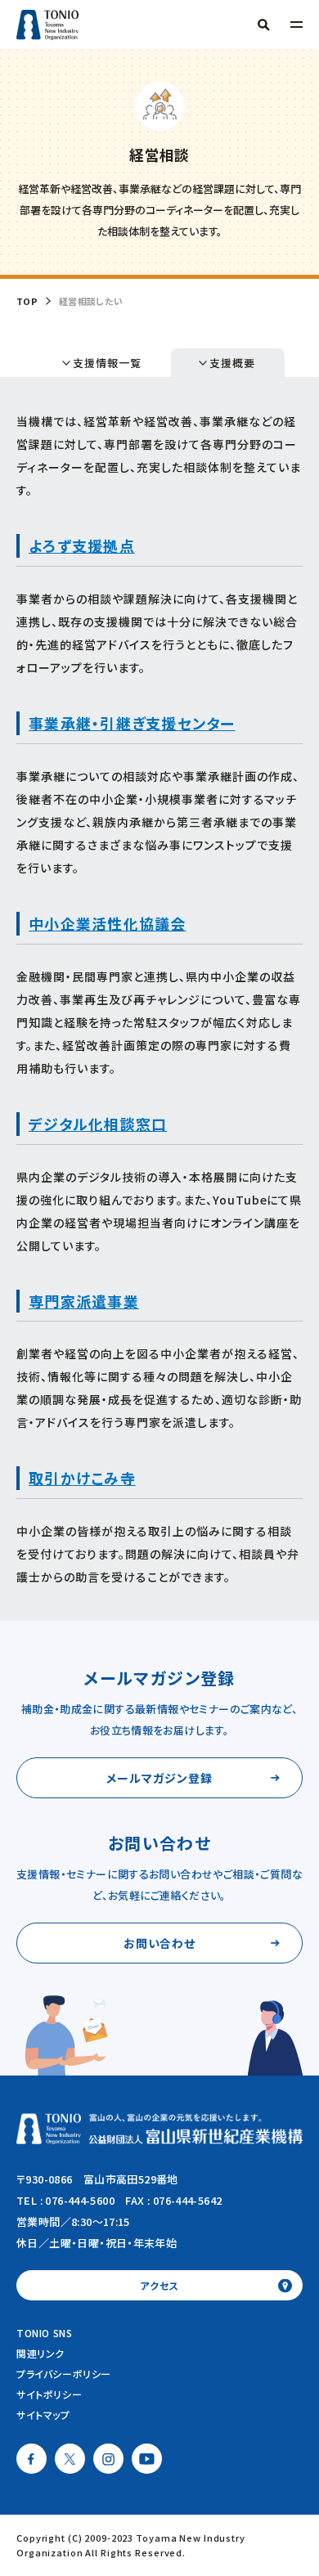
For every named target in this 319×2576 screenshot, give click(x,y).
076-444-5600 (80, 2200)
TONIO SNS (44, 2333)
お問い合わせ (160, 1943)
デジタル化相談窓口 (98, 1124)
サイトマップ (43, 2414)
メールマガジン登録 (159, 1778)
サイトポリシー (49, 2394)
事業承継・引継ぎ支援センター (132, 723)
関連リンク (40, 2353)
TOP (27, 301)
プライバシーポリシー (64, 2374)
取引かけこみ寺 (82, 1478)
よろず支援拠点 (82, 545)
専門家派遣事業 (84, 1301)
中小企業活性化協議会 (108, 923)
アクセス (159, 2285)
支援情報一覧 (107, 363)
